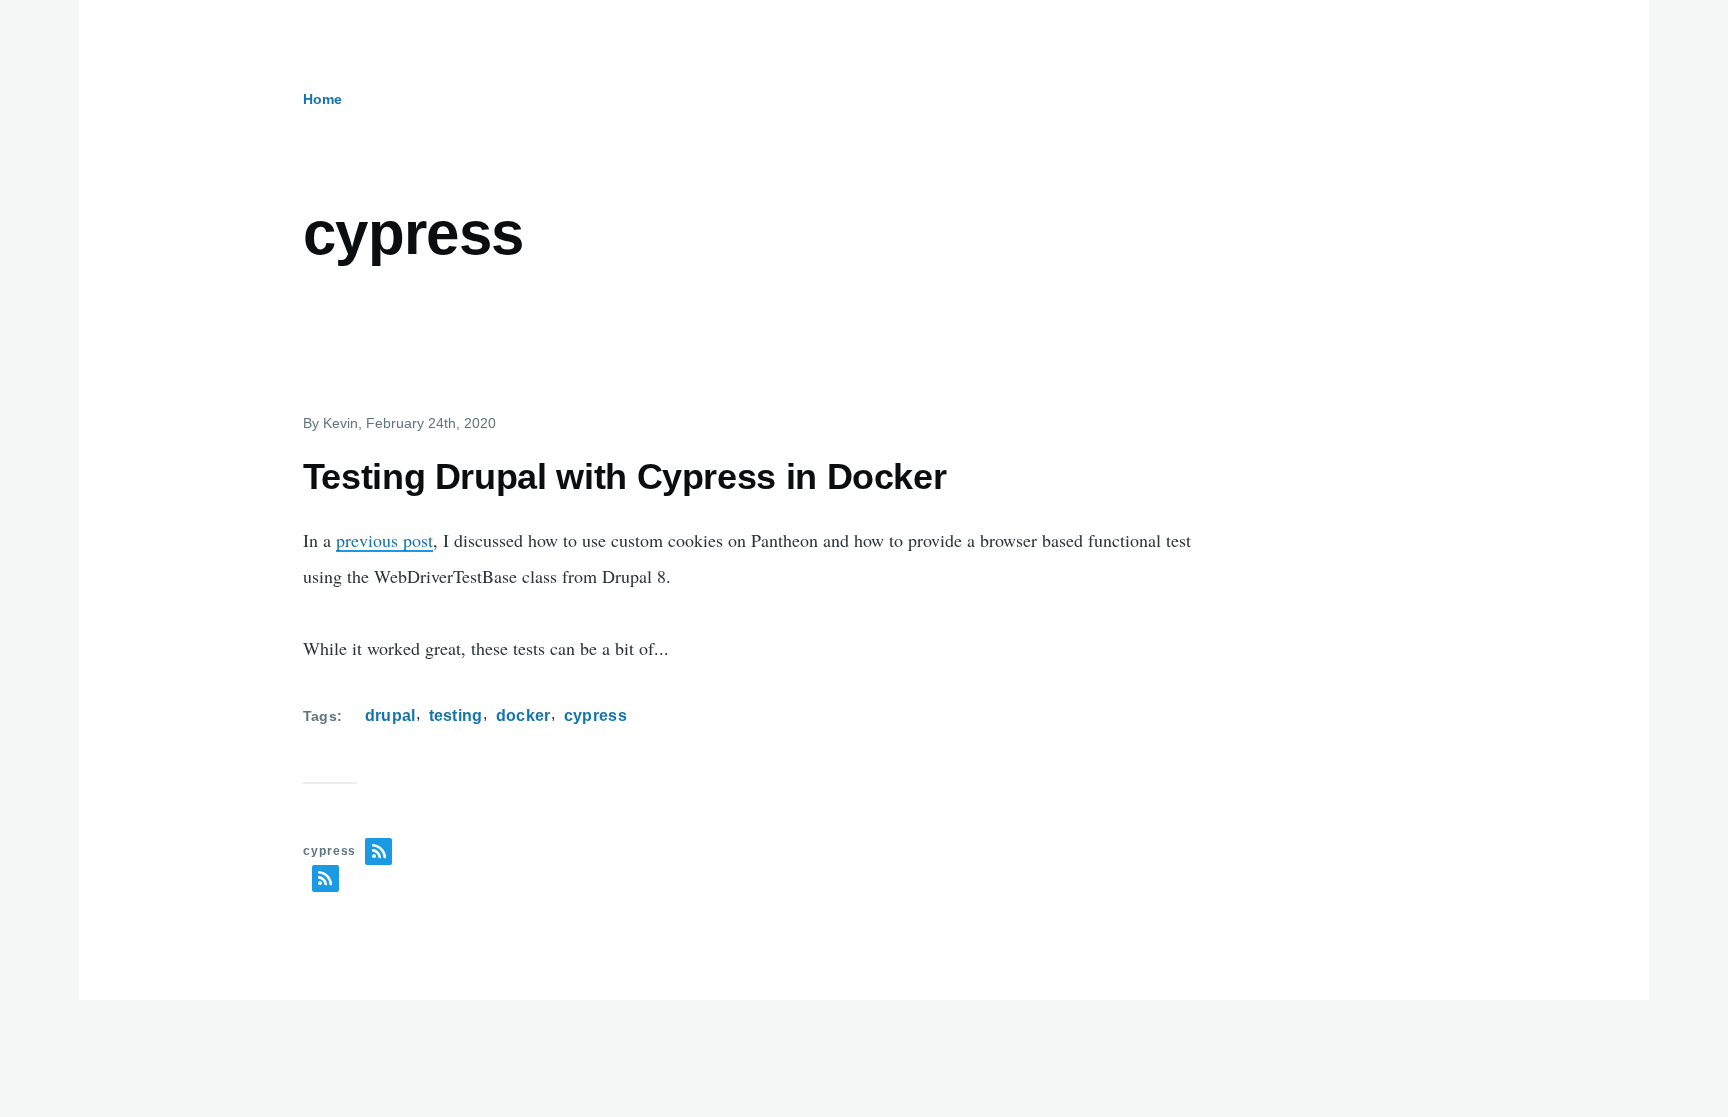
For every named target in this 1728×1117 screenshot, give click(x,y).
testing (456, 715)
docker (523, 715)
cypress (595, 715)
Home (322, 99)
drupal (390, 715)
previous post (384, 540)
